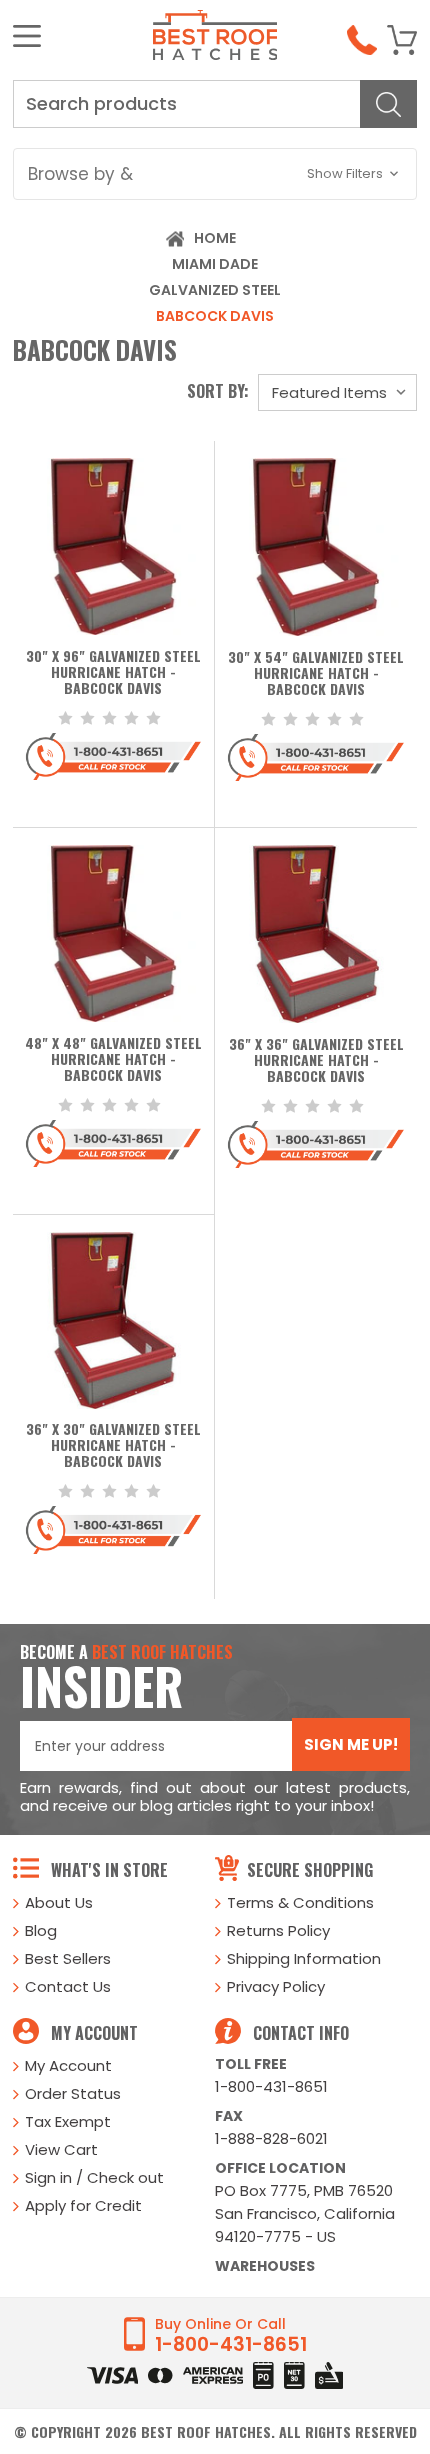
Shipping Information (304, 1958)
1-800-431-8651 (271, 2086)
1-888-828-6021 (271, 2138)
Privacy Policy (276, 1986)
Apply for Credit (83, 2205)
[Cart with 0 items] (402, 40)
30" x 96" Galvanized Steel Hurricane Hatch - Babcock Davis (113, 673)
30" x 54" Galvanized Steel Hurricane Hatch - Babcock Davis (316, 674)
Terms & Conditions (300, 1902)
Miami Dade (215, 264)
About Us (59, 1902)
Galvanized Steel (215, 290)
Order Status (73, 2093)
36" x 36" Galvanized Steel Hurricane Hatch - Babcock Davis (316, 1061)
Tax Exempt (68, 2121)
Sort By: (218, 391)
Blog (41, 1930)
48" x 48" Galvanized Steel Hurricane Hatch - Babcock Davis (113, 1060)
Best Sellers (68, 1958)
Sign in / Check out (94, 2177)
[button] (215, 174)
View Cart (61, 2149)
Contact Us (68, 1986)
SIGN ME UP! (351, 1744)
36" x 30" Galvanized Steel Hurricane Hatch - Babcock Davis (113, 1446)
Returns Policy (278, 1930)
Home (215, 238)
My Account (68, 2065)
